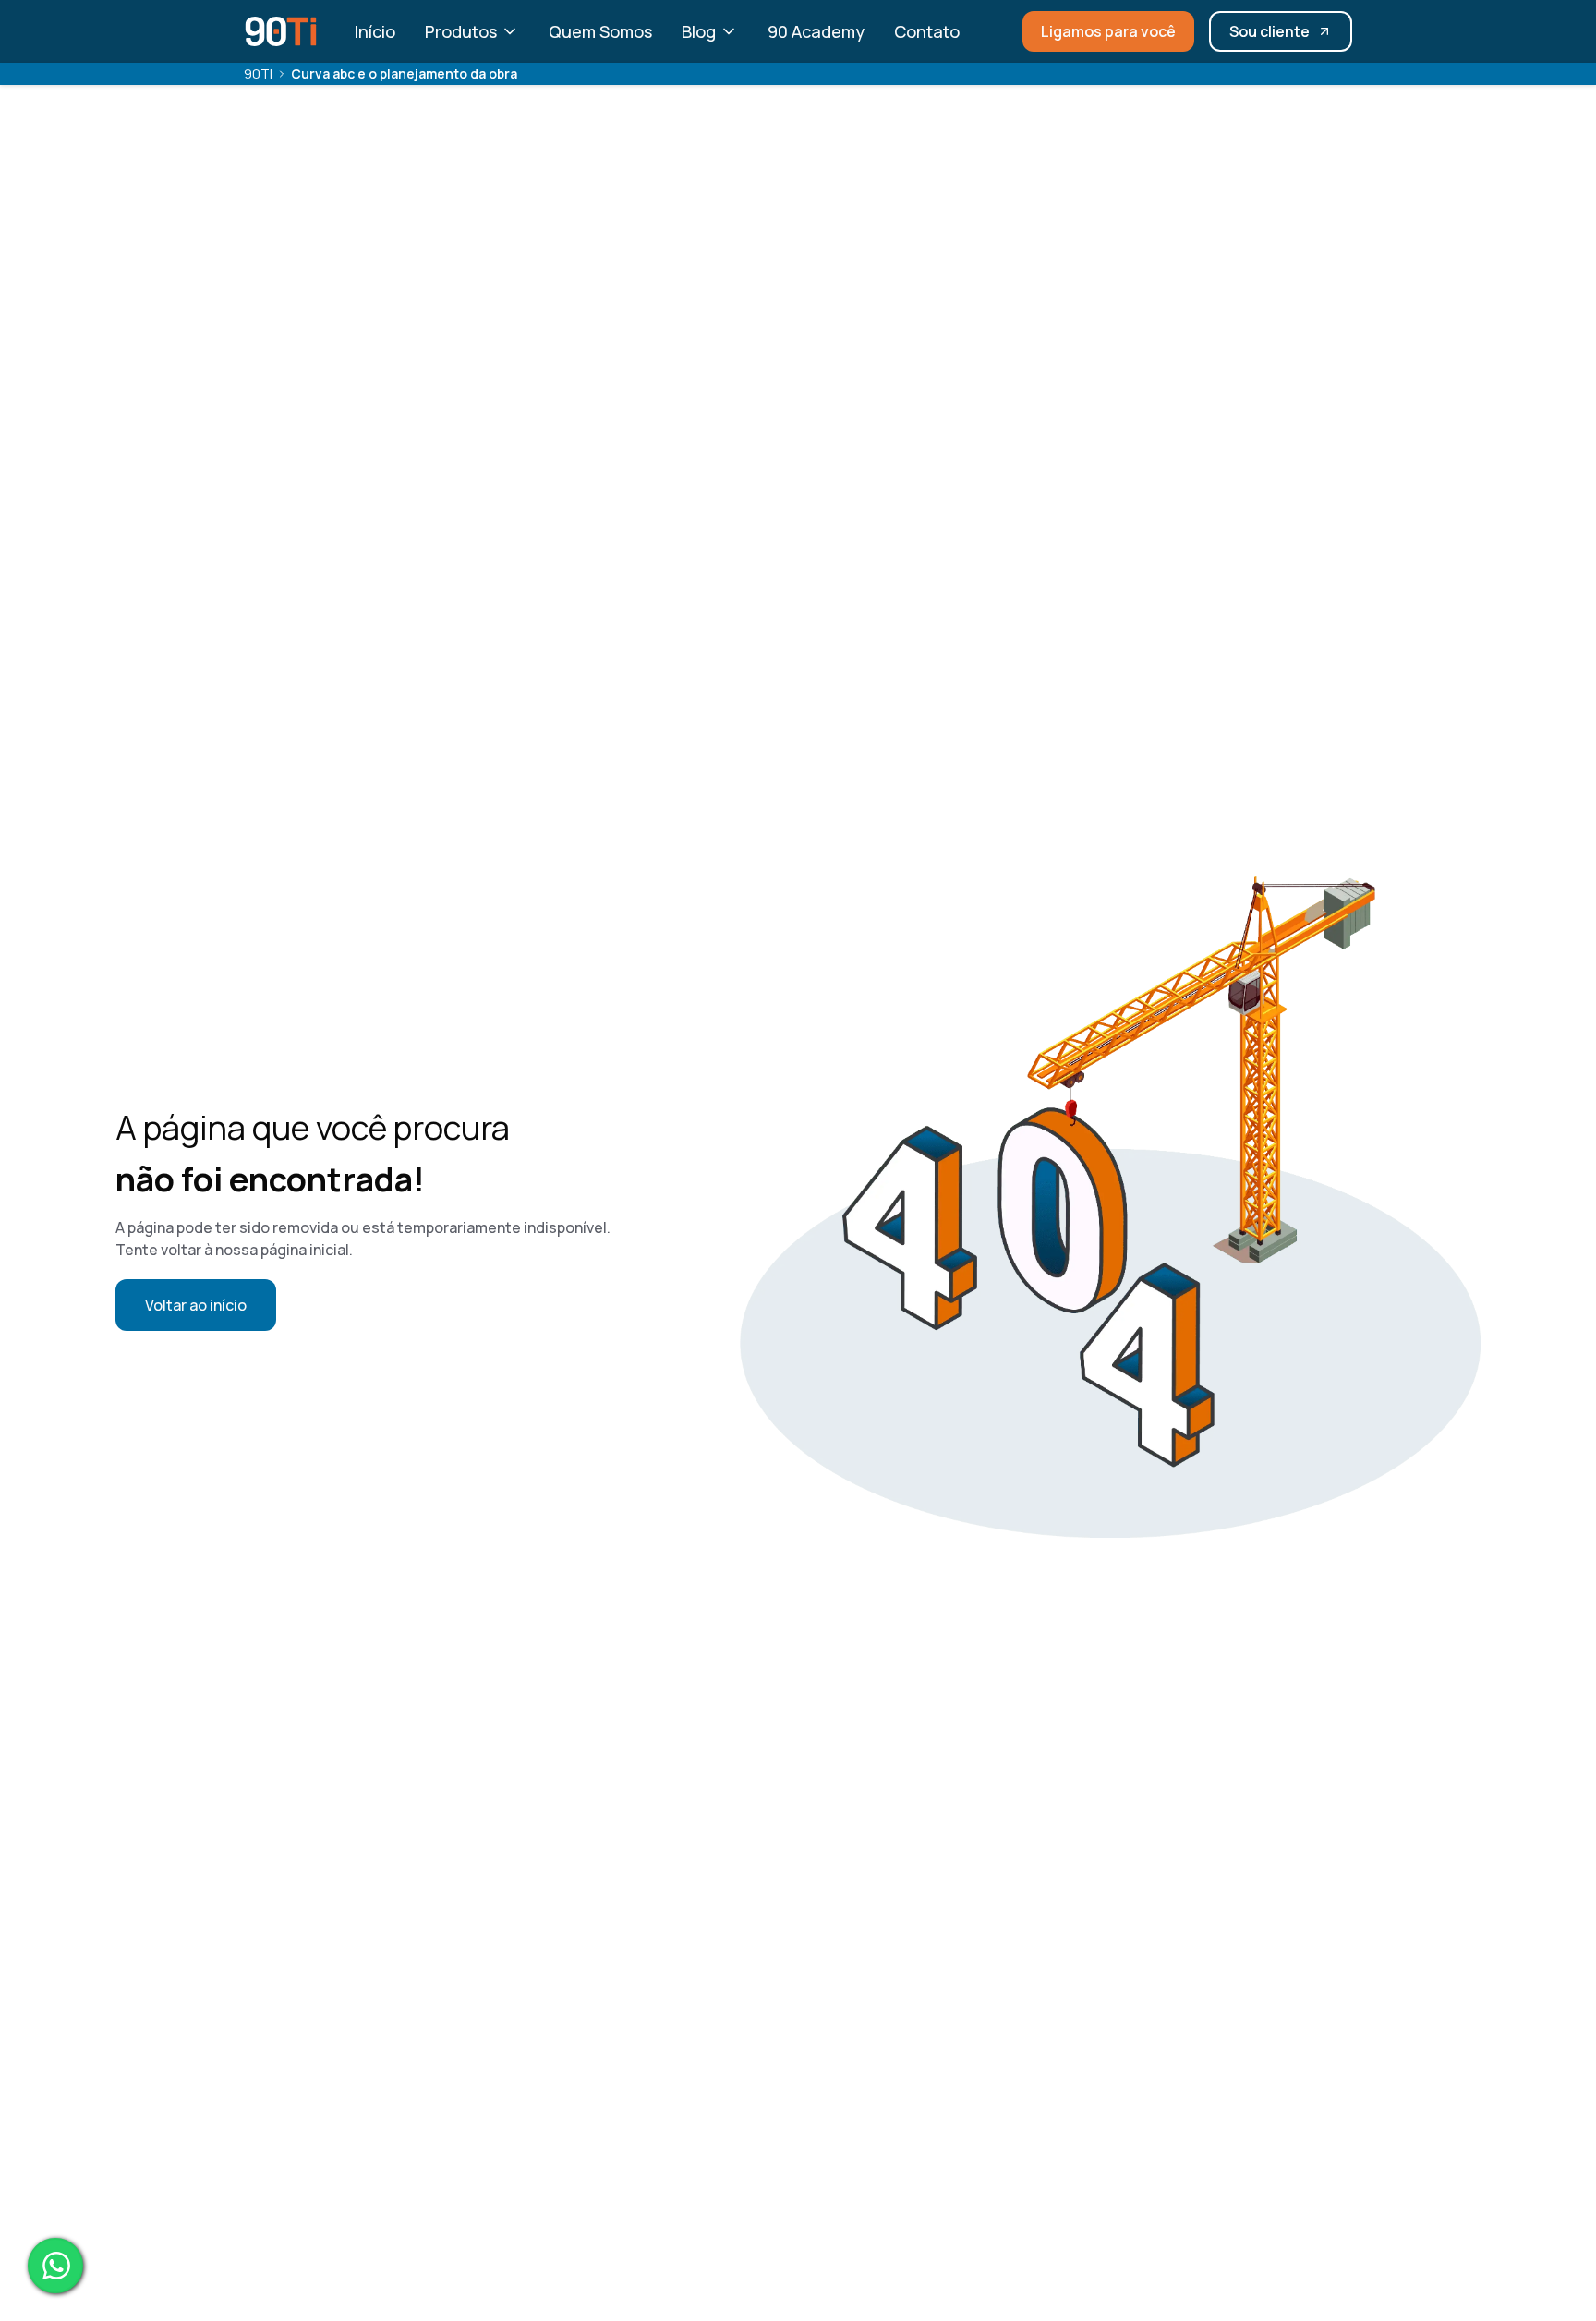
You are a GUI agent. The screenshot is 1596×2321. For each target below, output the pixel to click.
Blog (699, 31)
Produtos (461, 31)
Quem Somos (600, 31)
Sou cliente (1270, 31)
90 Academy (816, 31)
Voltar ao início (196, 1305)
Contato (927, 31)
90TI (258, 73)
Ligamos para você (1108, 31)
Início (375, 31)
